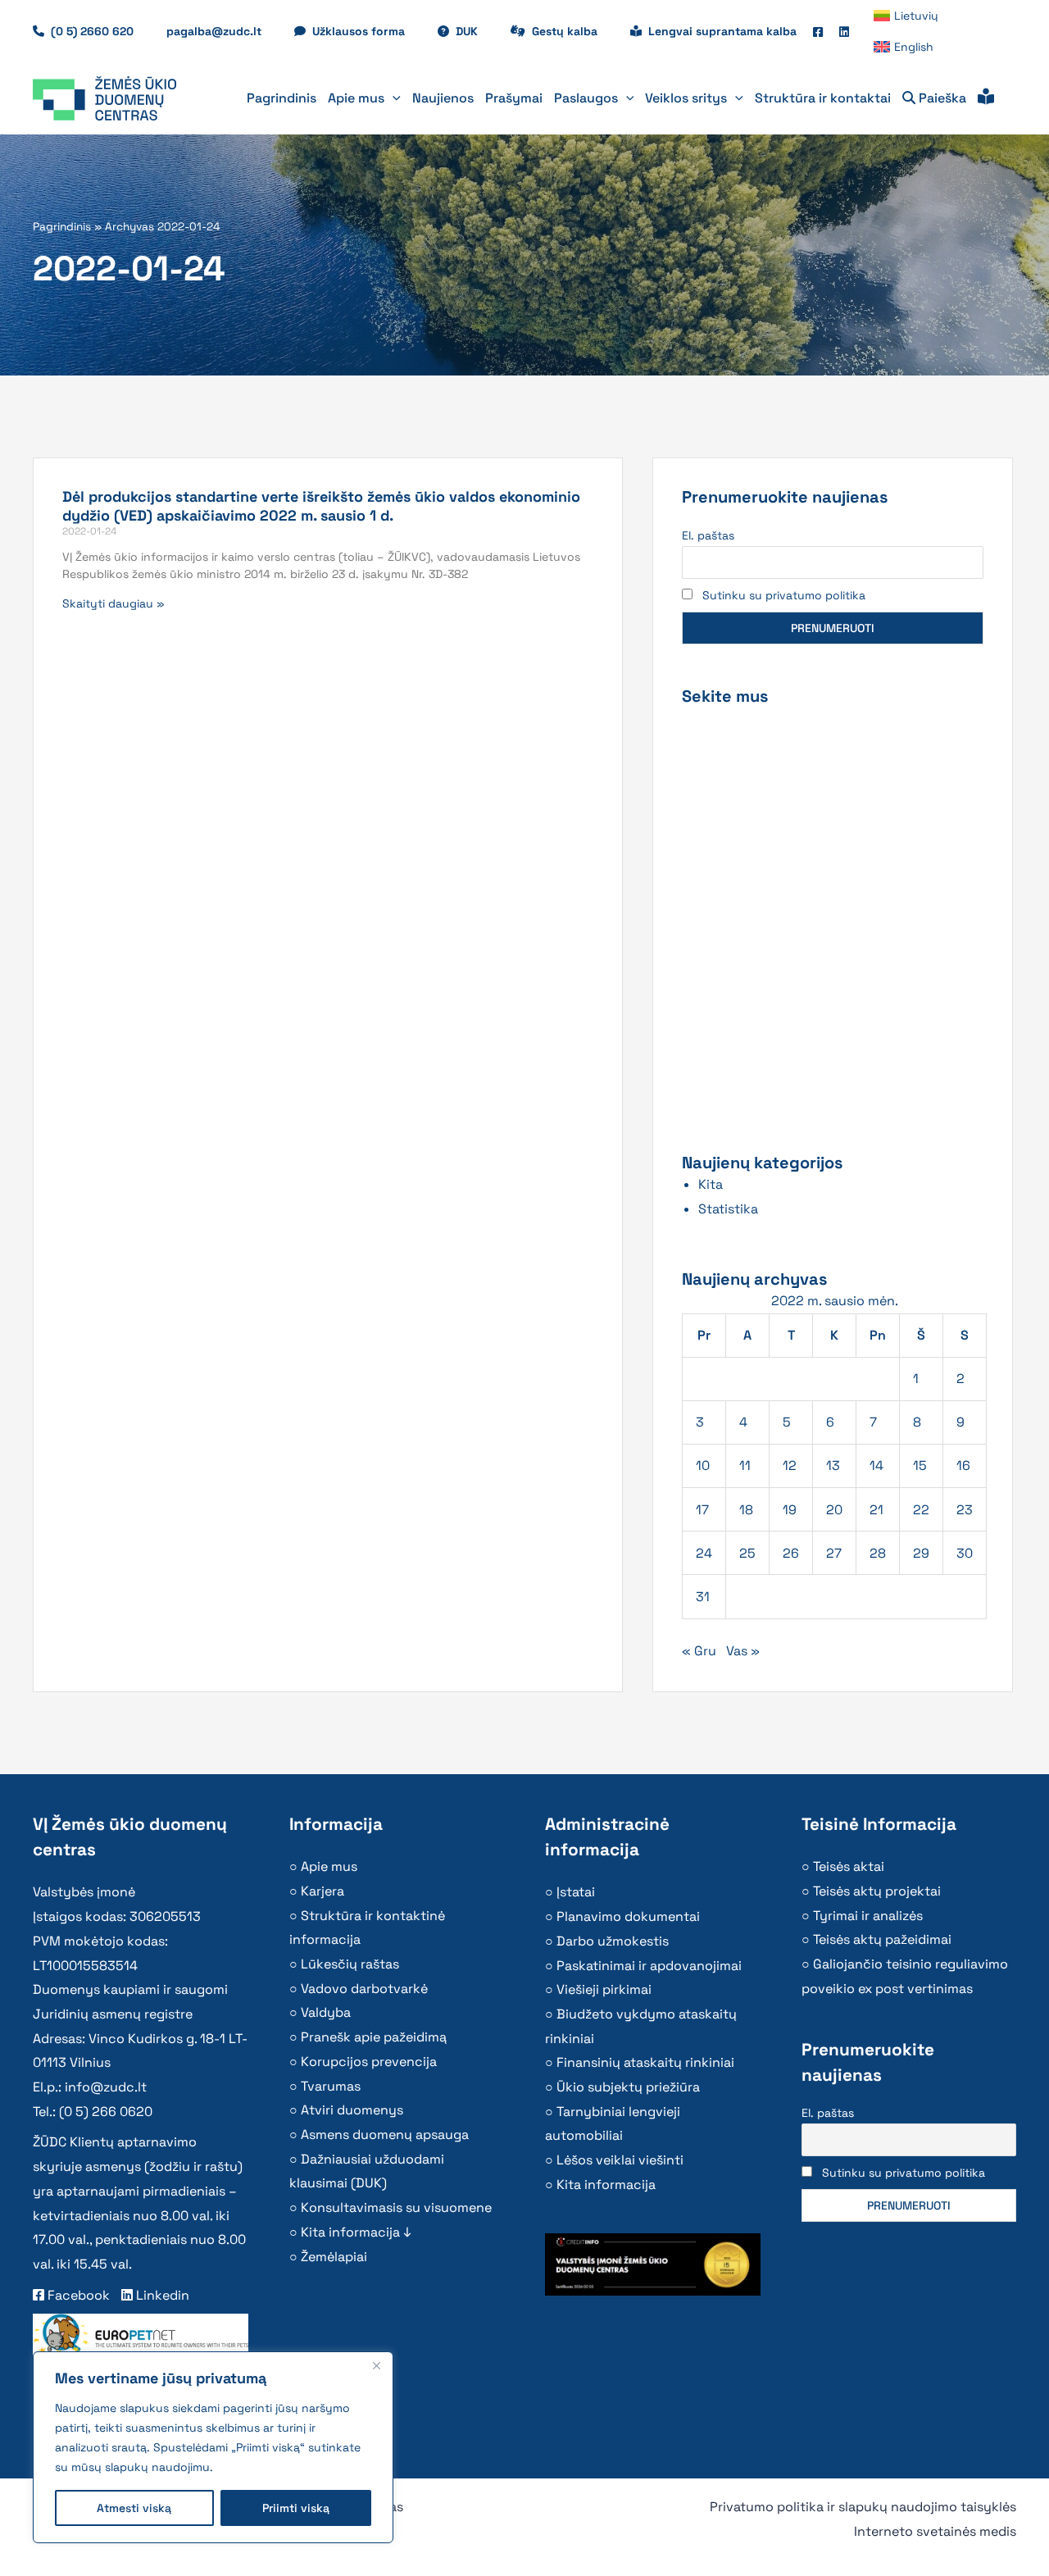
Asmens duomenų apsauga (385, 2135)
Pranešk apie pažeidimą (374, 2037)
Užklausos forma (367, 31)
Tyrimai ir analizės (868, 1916)
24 (704, 1553)
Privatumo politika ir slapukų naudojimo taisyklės (863, 2507)
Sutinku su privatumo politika (784, 595)
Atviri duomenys (352, 2110)
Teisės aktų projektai (877, 1891)
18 (746, 1510)
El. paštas (708, 535)
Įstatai (576, 1892)
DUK (475, 31)
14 (876, 1465)
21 (876, 1510)
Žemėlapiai (334, 2257)
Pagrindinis (62, 227)
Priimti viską (296, 2508)
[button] (393, 98)
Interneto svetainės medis (935, 2531)
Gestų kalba (573, 31)
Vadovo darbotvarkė (364, 1989)
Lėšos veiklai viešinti (620, 2160)
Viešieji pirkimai (604, 1989)
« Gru (699, 1651)
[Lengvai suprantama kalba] (986, 98)
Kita (711, 1184)
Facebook (77, 2295)
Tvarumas (331, 2086)
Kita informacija (606, 2185)
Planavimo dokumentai (628, 1916)
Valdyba (326, 2012)
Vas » (743, 1651)
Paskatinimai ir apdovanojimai (649, 1966)
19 (790, 1510)
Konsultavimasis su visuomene (396, 2207)
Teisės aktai (849, 1866)
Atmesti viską (134, 2508)
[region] (213, 2447)
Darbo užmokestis (613, 1941)
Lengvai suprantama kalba (722, 31)
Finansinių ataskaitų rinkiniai (645, 2062)
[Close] (376, 2365)
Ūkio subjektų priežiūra (628, 2087)
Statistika (728, 1209)
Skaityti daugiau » (114, 603)
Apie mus (329, 1866)
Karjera (322, 1891)
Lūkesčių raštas (350, 1964)
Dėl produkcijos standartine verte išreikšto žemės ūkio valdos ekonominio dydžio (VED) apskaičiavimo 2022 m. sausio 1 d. (321, 506)
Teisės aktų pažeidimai (882, 1939)
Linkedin (161, 2295)
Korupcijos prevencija (369, 2062)
